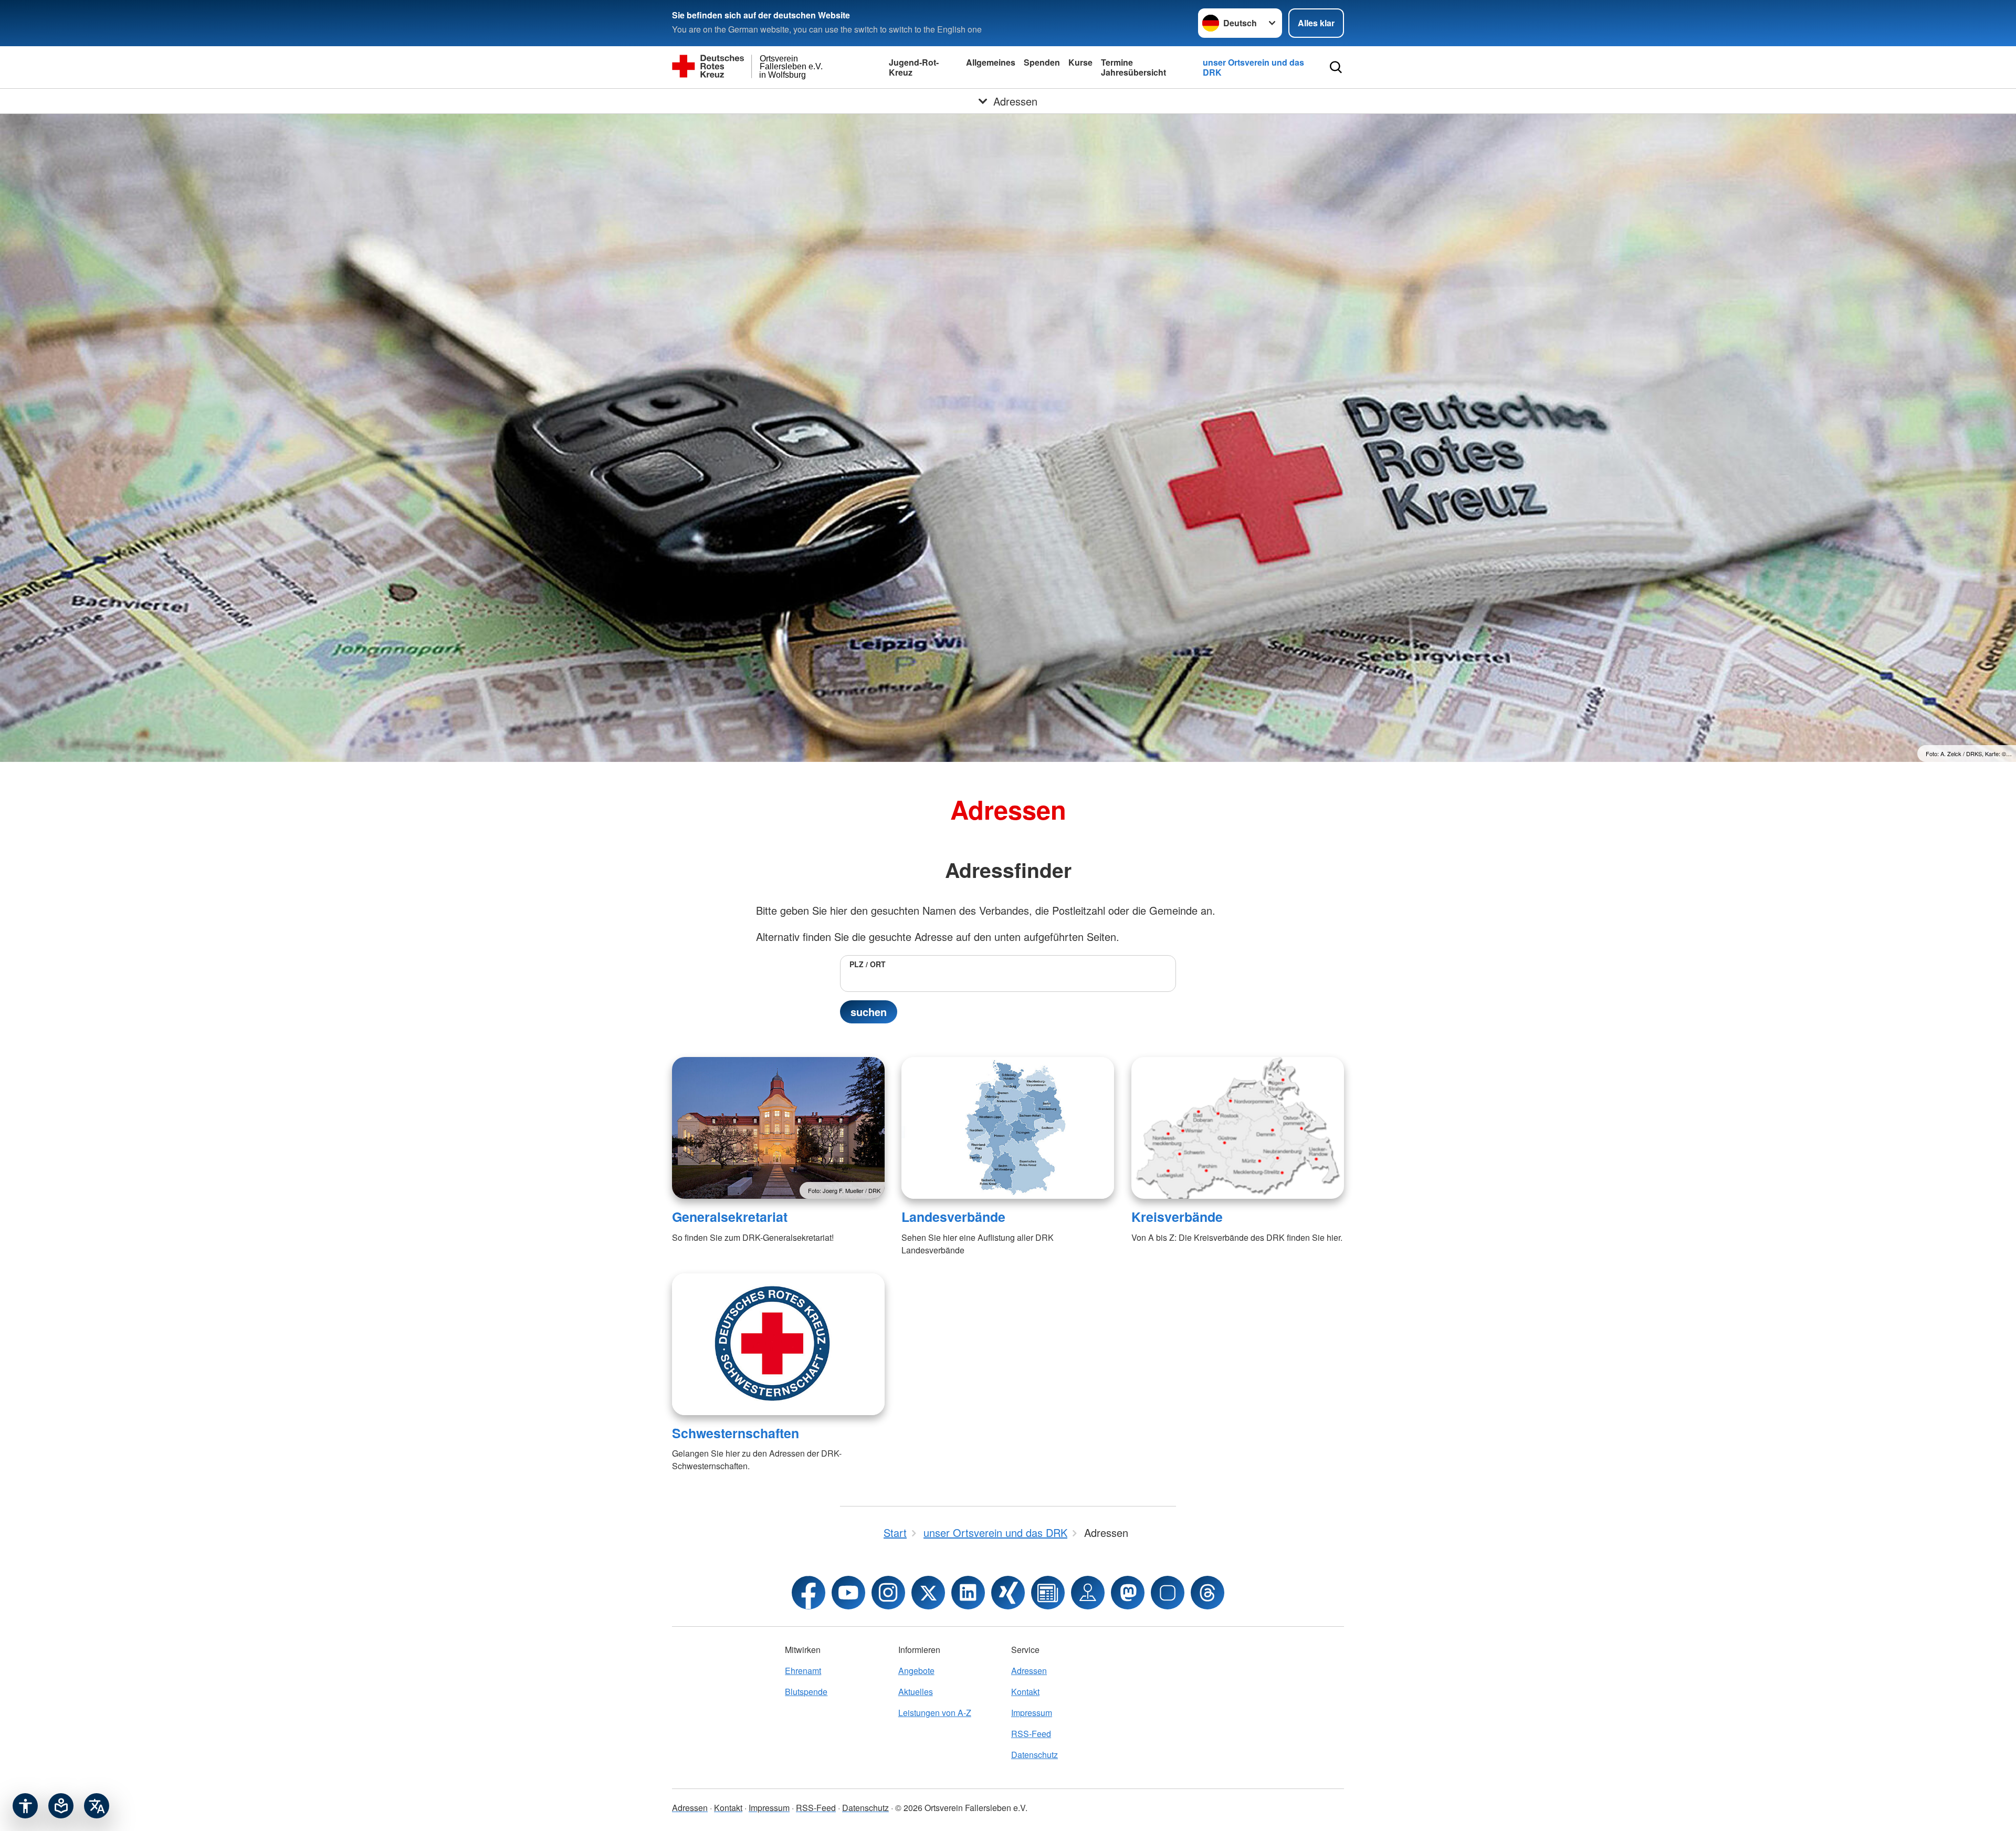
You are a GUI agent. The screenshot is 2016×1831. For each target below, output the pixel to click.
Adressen (1029, 1671)
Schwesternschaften (736, 1433)
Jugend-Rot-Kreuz (914, 67)
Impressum (1032, 1713)
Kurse (1080, 62)
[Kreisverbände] (1238, 1128)
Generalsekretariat (730, 1217)
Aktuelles (916, 1692)
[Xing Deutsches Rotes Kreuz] (1008, 1593)
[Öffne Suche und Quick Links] (1336, 67)
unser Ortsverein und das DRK (1253, 67)
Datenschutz (1035, 1755)
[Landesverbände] (1008, 1128)
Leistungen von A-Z (935, 1713)
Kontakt (1025, 1692)
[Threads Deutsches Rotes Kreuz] (1207, 1593)
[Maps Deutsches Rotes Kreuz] (1088, 1593)
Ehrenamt (803, 1671)
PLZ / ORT (868, 964)
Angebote (916, 1671)
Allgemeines (991, 62)
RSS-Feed (1031, 1734)
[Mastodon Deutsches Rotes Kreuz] (1128, 1593)
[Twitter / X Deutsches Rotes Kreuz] (928, 1593)
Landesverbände (953, 1217)
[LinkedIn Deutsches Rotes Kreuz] (968, 1593)
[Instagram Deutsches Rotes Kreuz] (888, 1593)
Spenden (1042, 62)
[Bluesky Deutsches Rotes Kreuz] (1168, 1593)
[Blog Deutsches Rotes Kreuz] (1048, 1593)
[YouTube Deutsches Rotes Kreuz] (848, 1593)
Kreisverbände (1177, 1217)
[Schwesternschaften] (778, 1344)
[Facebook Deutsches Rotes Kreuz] (808, 1593)
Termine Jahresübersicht (1133, 67)
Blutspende (806, 1692)
